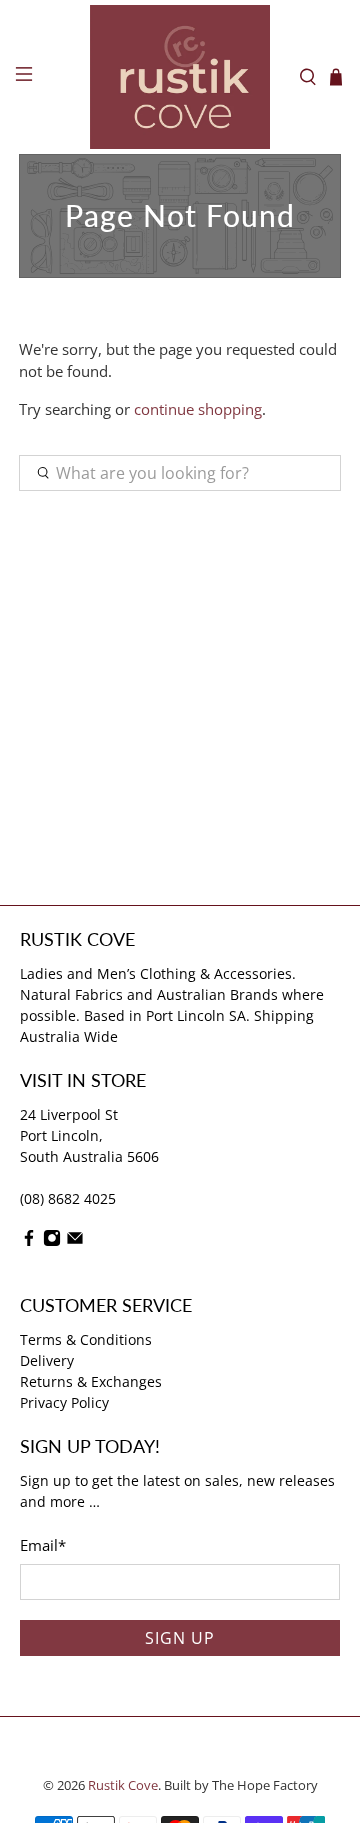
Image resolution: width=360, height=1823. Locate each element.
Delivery (47, 1360)
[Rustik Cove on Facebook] (29, 1241)
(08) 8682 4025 (68, 1198)
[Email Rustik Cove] (75, 1241)
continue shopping (198, 409)
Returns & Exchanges (91, 1381)
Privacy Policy (64, 1402)
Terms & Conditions (86, 1339)
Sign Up (180, 1638)
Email (43, 1545)
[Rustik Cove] (180, 77)
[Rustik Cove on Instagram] (52, 1241)
